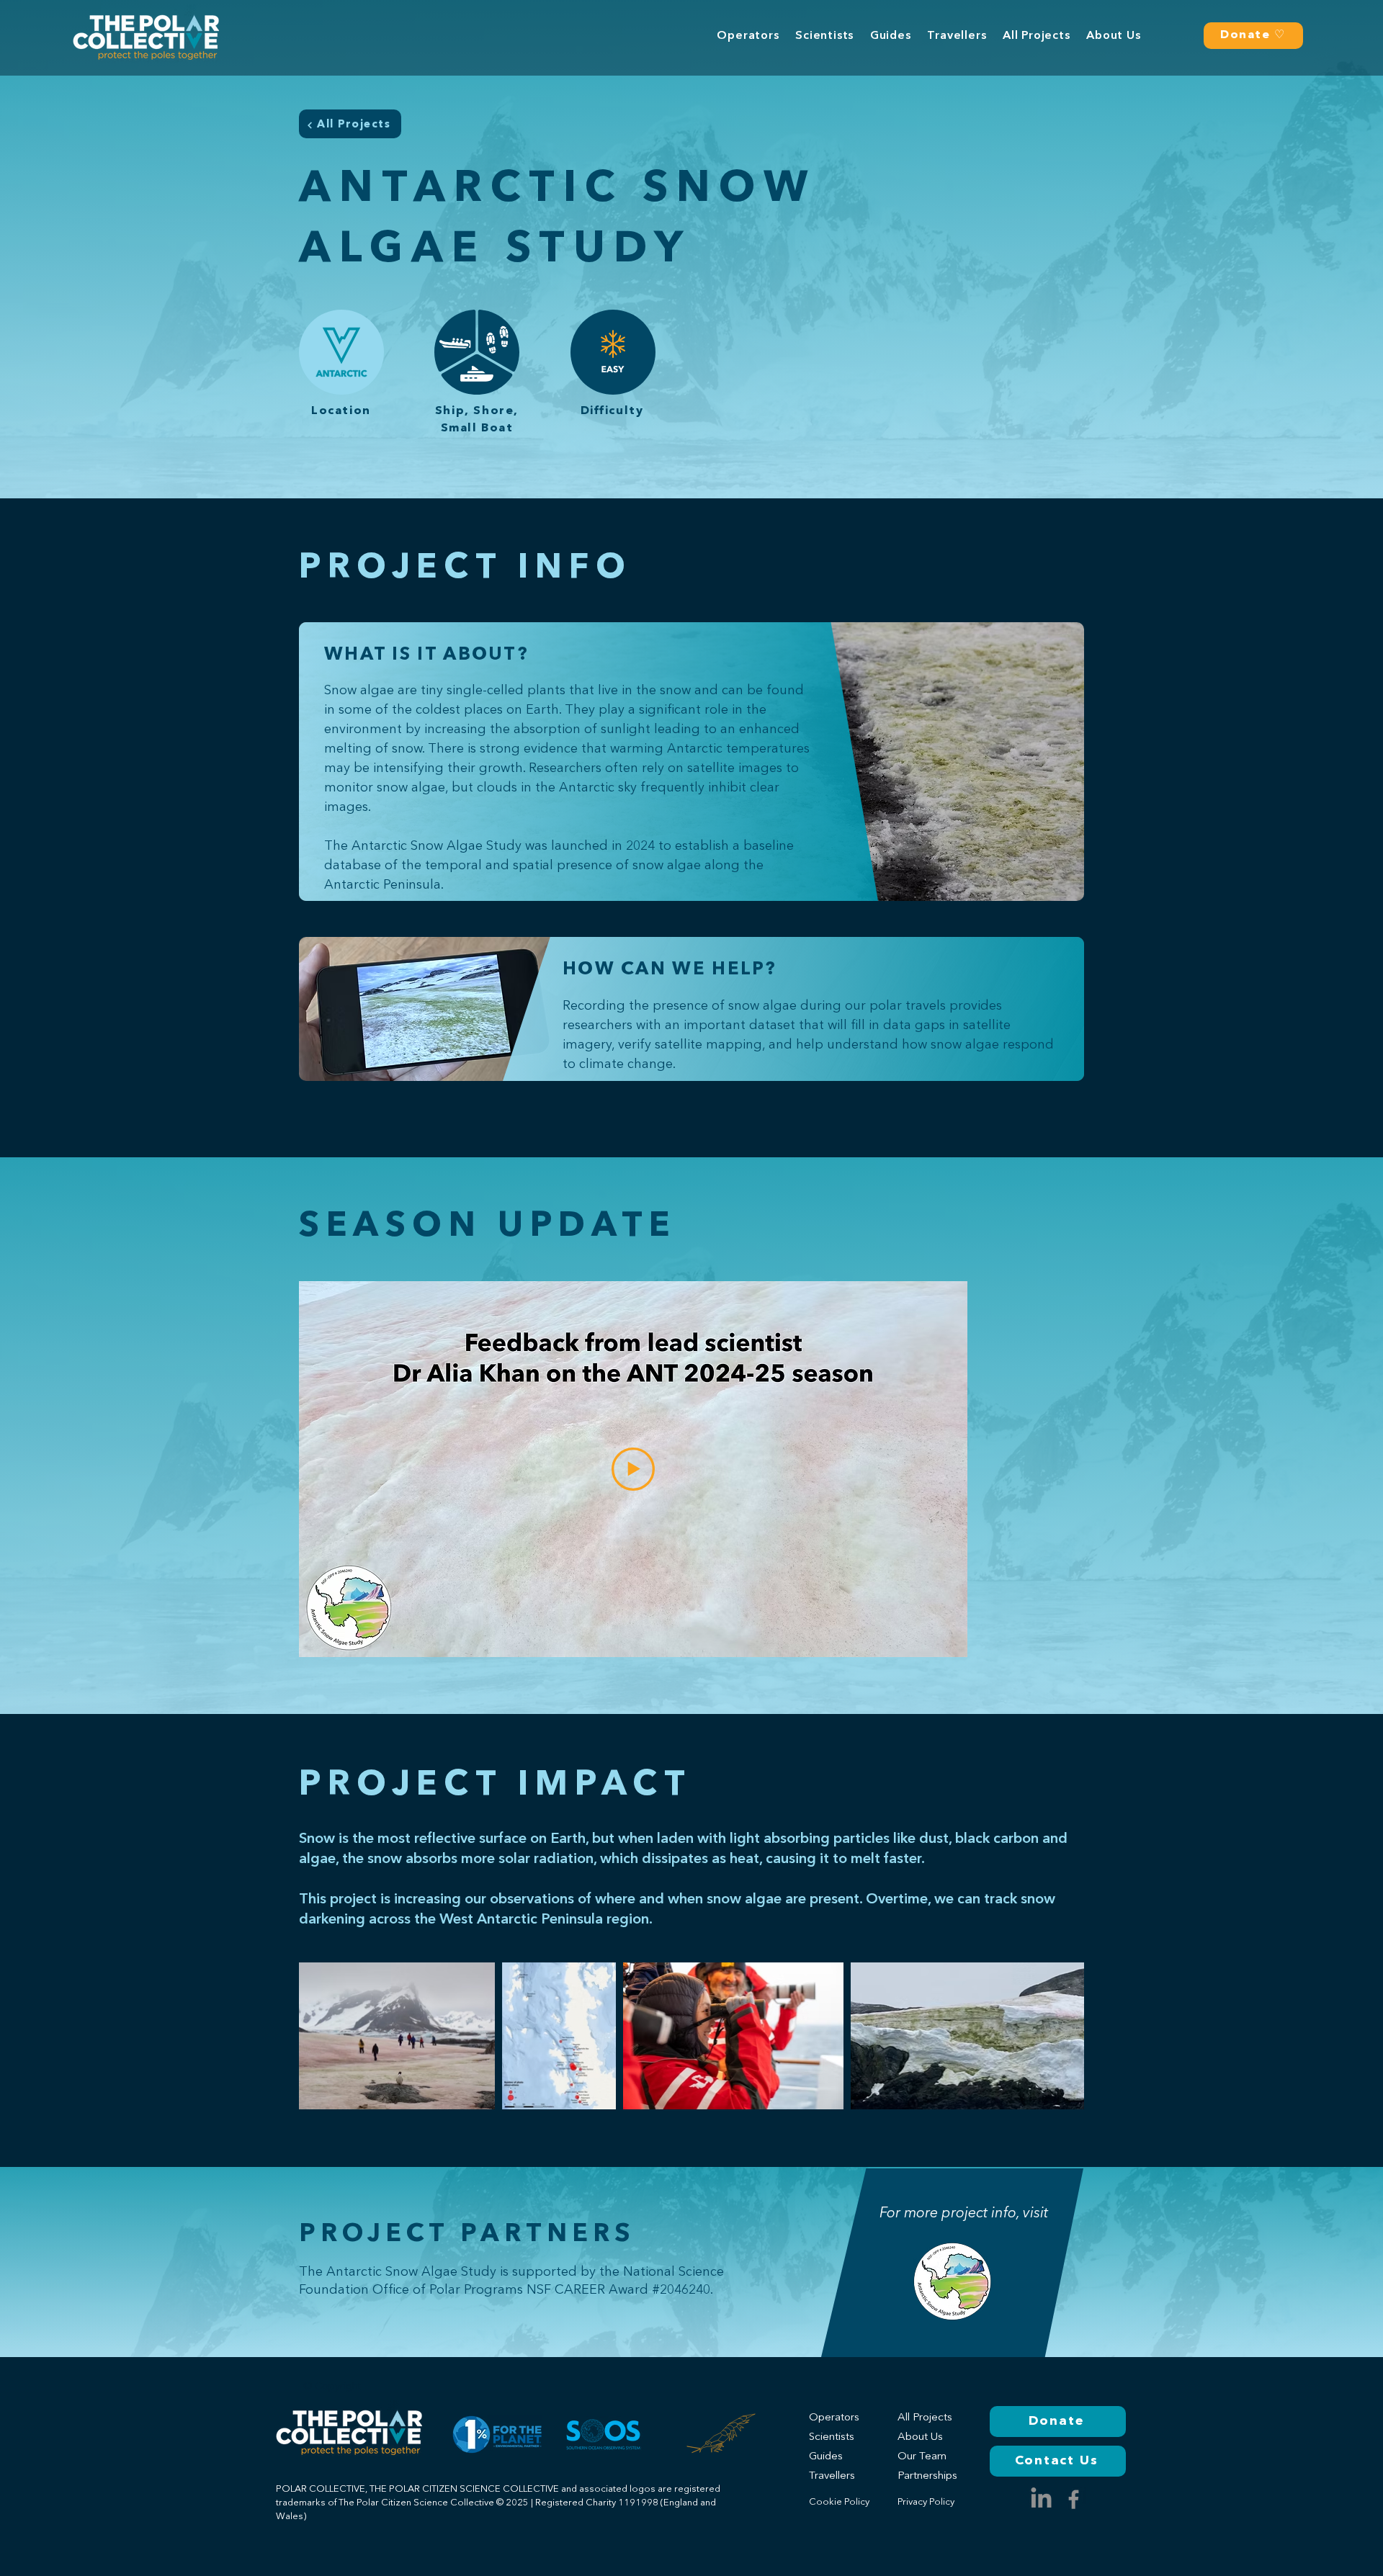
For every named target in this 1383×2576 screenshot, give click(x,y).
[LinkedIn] (1041, 2499)
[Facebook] (1074, 2499)
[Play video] (633, 1469)
